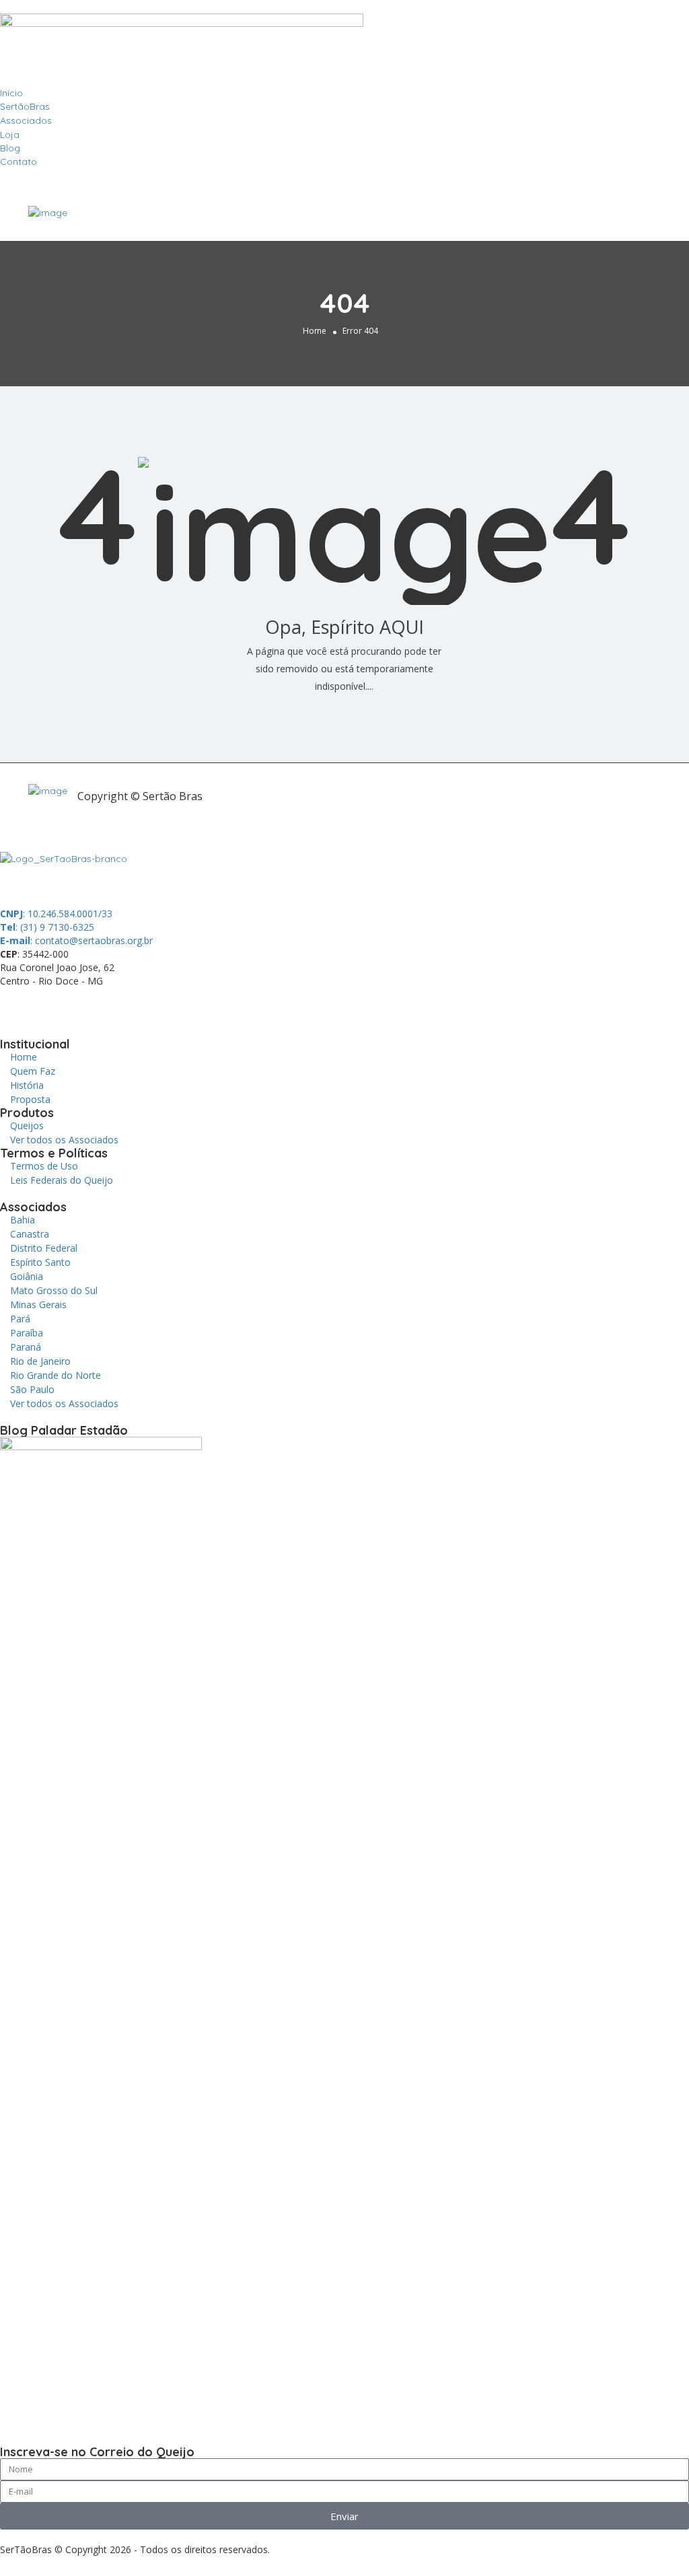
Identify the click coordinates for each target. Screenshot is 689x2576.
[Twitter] (89, 1005)
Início (11, 93)
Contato (19, 162)
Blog (10, 148)
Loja (10, 135)
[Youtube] (162, 1005)
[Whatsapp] (17, 1005)
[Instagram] (126, 1005)
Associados (26, 120)
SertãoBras (25, 106)
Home (315, 331)
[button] (344, 175)
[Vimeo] (198, 1005)
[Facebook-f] (53, 1005)
